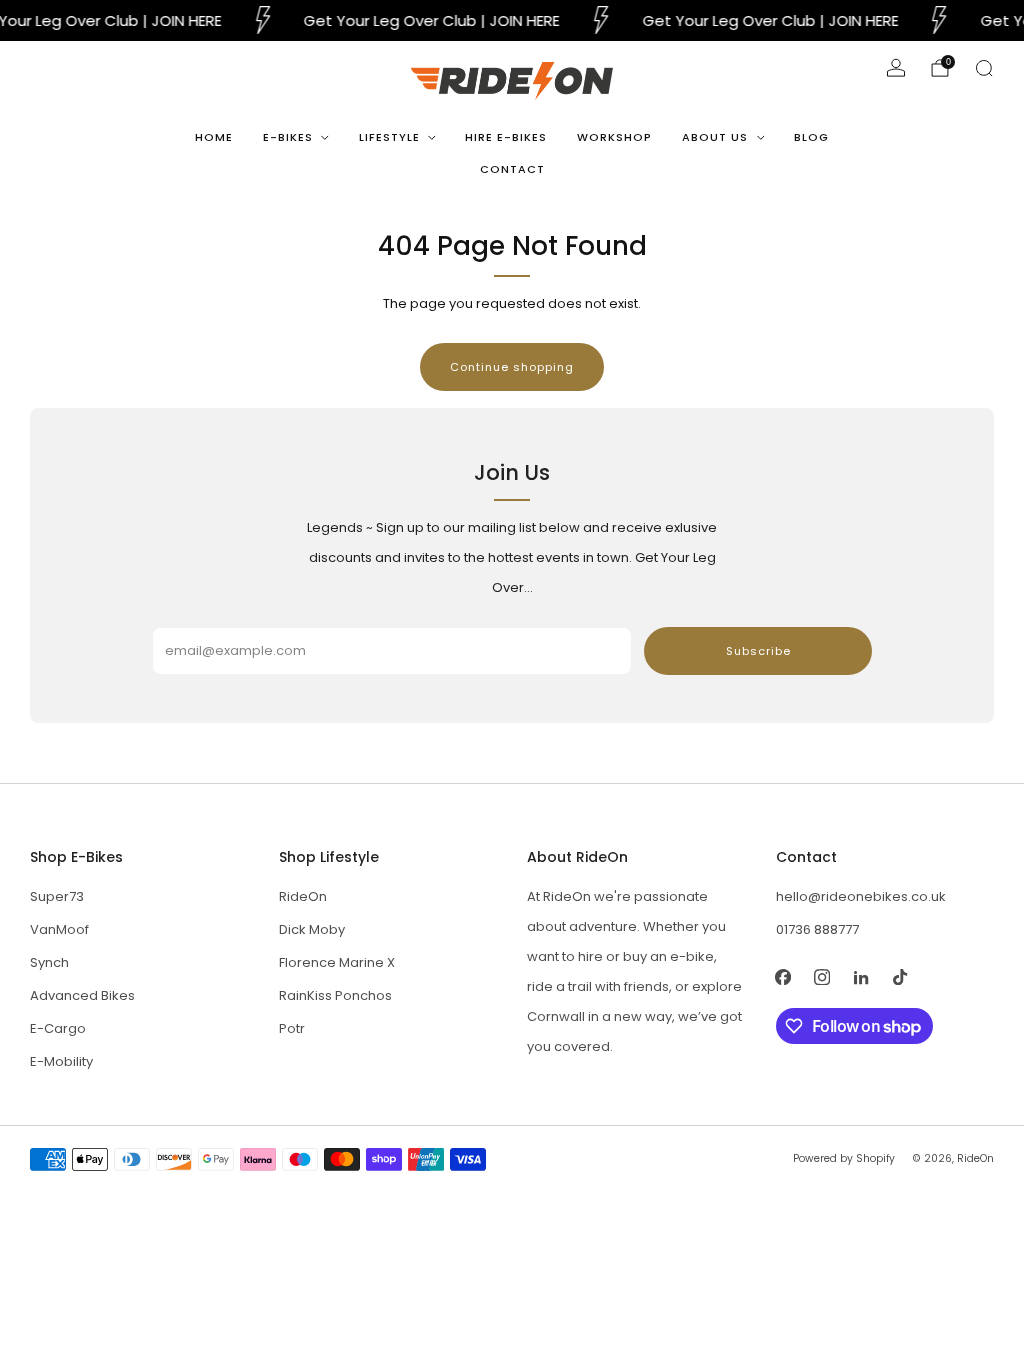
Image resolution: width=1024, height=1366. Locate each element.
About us (715, 137)
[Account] (896, 68)
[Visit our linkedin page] (861, 976)
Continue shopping (512, 367)
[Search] (984, 68)
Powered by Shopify (844, 1158)
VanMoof (59, 929)
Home (214, 137)
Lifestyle (389, 137)
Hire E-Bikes (506, 137)
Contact (512, 169)
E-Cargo (58, 1028)
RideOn (303, 896)
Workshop (614, 137)
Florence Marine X (337, 962)
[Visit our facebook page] (783, 976)
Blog (811, 137)
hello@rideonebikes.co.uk (861, 896)
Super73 (57, 896)
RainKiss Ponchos (335, 995)
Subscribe (758, 651)
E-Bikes (288, 137)
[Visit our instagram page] (822, 976)
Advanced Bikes (82, 995)
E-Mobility (61, 1061)
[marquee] (512, 20)
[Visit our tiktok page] (900, 976)
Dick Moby (312, 929)
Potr (292, 1028)
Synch (49, 962)
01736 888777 (817, 929)
